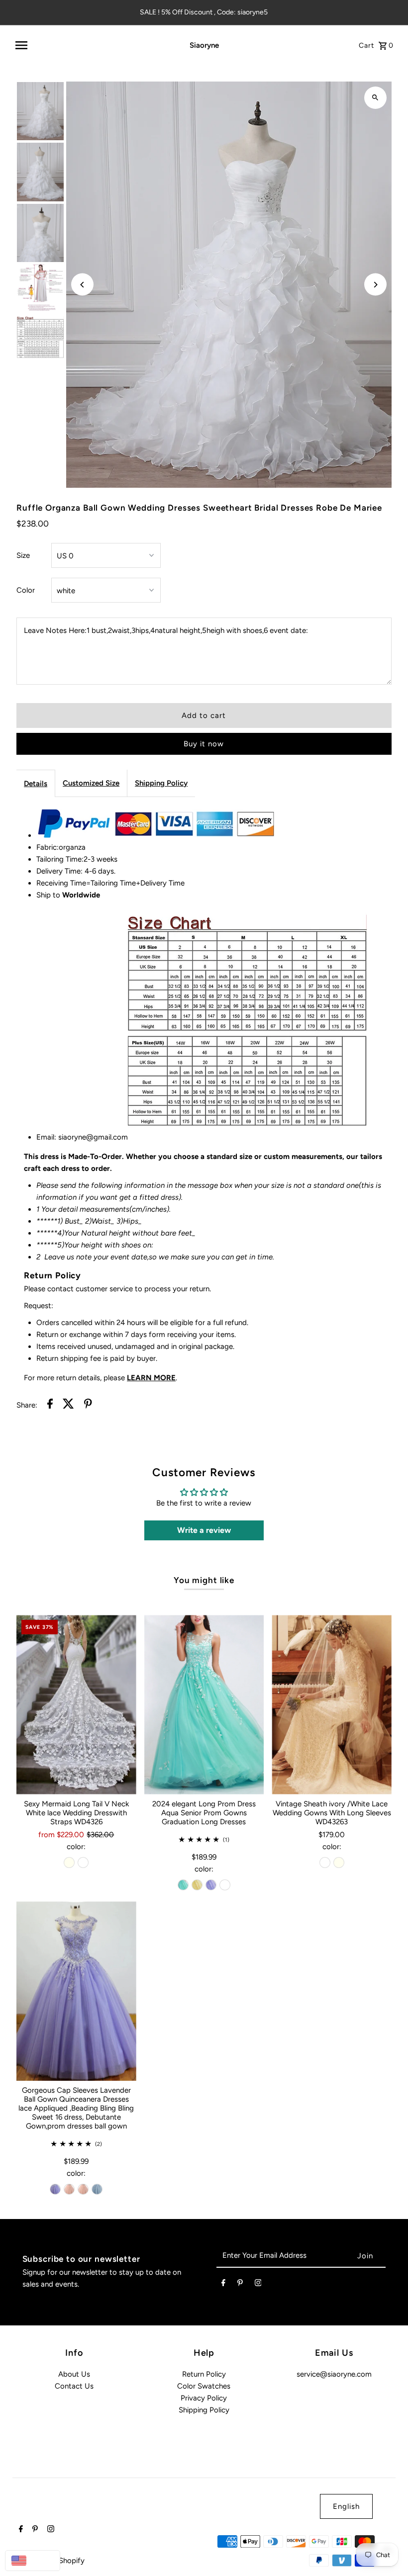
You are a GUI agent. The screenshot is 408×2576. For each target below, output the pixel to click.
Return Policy (204, 2374)
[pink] (69, 2189)
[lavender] (211, 1885)
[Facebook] (223, 2285)
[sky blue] (97, 2189)
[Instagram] (258, 2285)
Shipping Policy (161, 783)
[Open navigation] (89, 45)
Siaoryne (204, 45)
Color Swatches (204, 2386)
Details (36, 784)
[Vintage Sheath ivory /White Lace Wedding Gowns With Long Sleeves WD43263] (332, 1705)
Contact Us (74, 2386)
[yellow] (197, 1885)
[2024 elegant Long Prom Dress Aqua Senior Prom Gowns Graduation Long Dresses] (204, 1705)
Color (26, 590)
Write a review (204, 1530)
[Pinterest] (240, 2285)
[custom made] (225, 1885)
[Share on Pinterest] (88, 1405)
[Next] (375, 285)
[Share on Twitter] (68, 1405)
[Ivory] (69, 1863)
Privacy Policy (204, 2398)
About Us (74, 2374)
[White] (83, 1863)
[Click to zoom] (375, 98)
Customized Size (91, 783)
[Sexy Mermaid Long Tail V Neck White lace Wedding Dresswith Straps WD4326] (76, 1705)
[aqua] (183, 1885)
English (346, 2506)
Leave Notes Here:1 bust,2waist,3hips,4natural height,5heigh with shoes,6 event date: (166, 630)
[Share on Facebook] (50, 1405)
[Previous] (82, 285)
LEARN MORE (151, 1378)
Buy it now (204, 744)
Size (23, 555)
